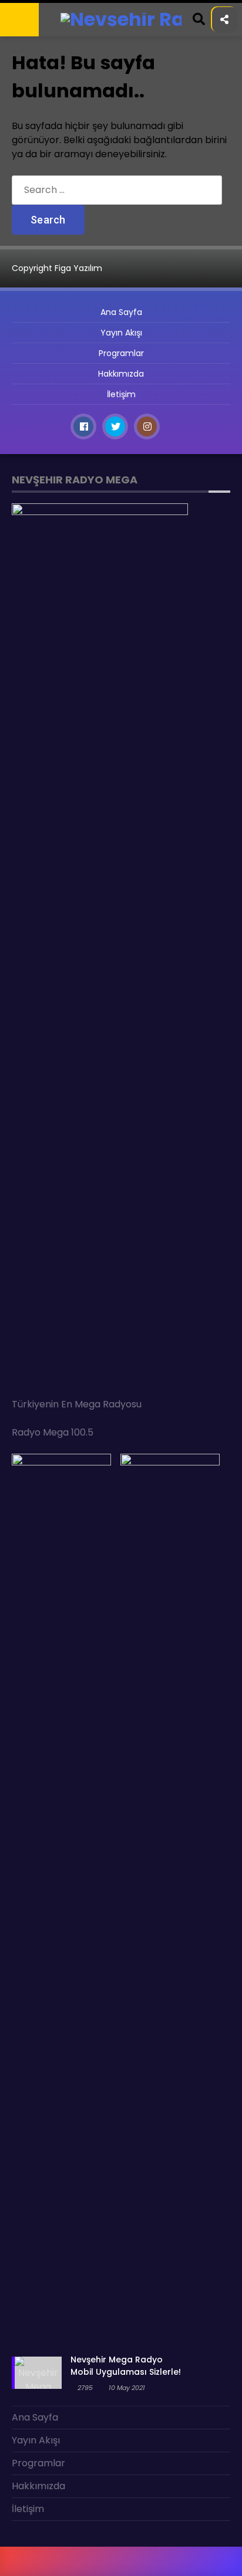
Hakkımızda (37, 169)
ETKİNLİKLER (36, 74)
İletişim (28, 193)
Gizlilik (28, 145)
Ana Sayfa (35, 50)
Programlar (40, 98)
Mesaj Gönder (43, 122)
